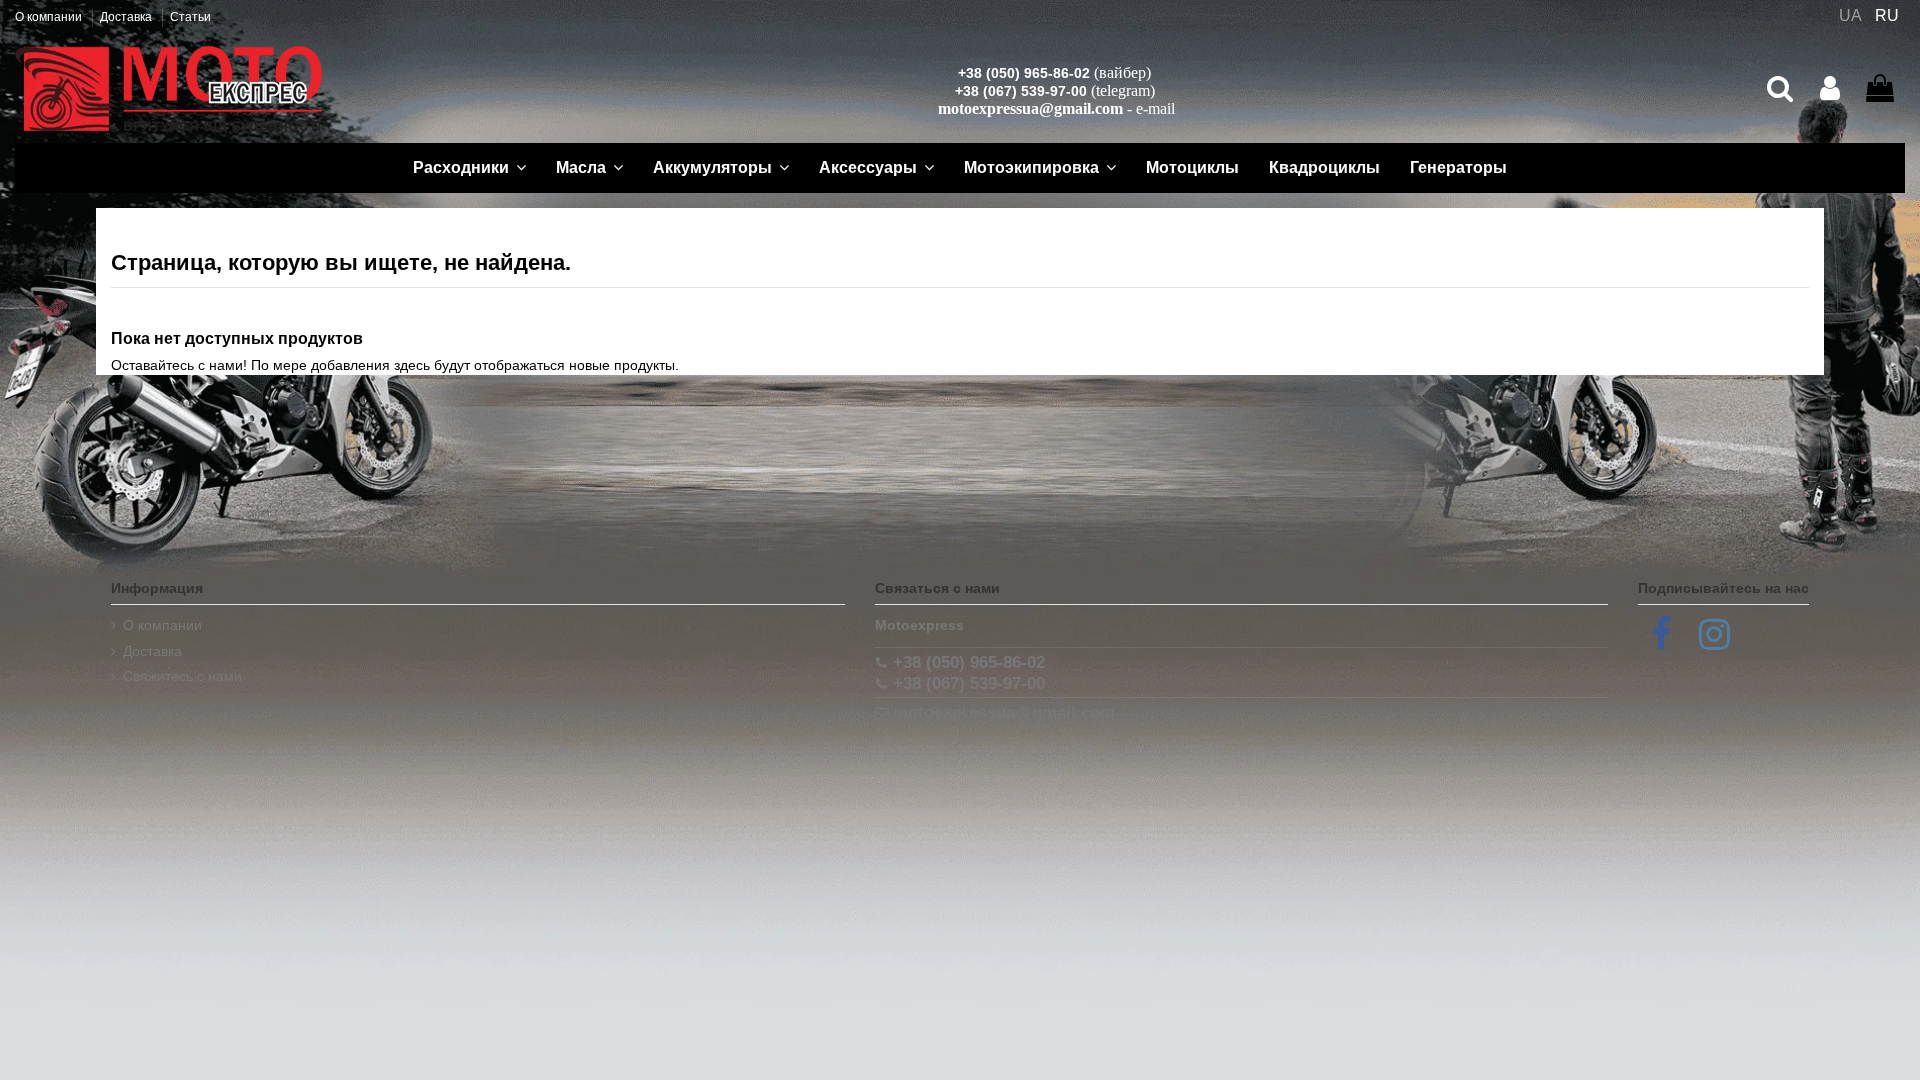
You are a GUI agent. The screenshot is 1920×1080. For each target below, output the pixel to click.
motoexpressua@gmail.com (1030, 108)
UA (1850, 15)
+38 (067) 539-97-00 (1021, 91)
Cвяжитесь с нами (182, 676)
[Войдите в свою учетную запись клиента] (1830, 89)
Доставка (127, 17)
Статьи (190, 17)
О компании (50, 17)
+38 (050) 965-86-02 (1024, 73)
